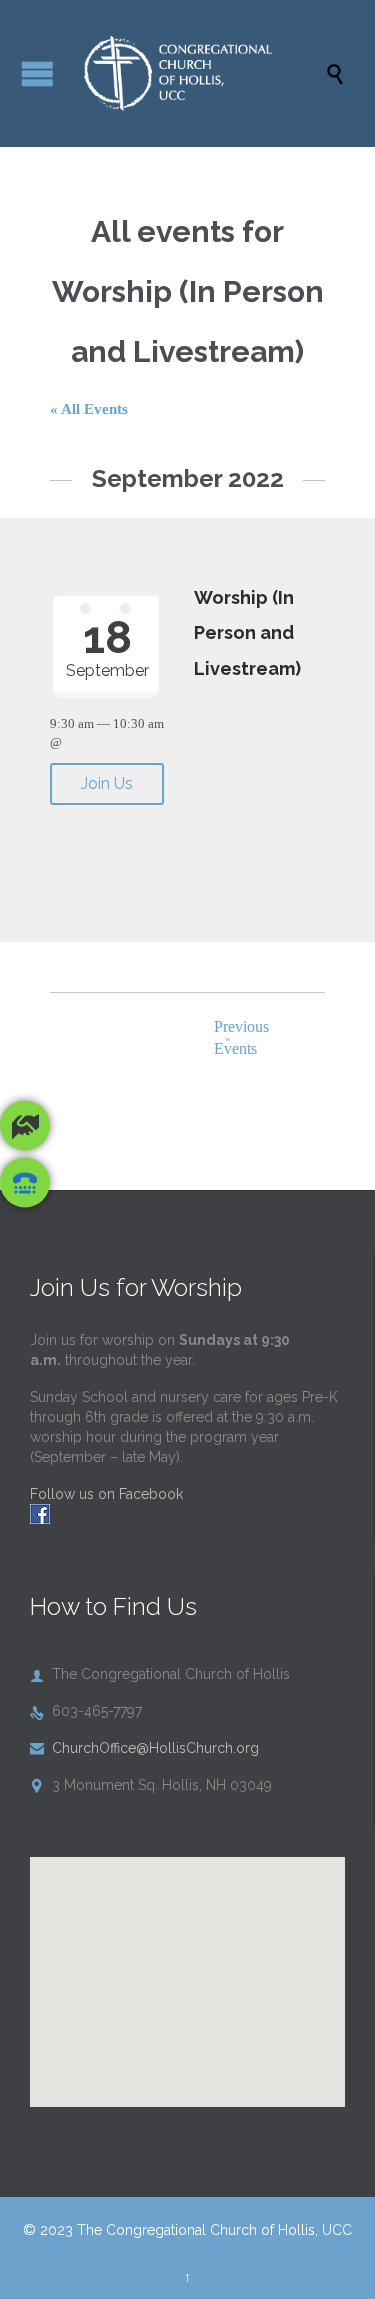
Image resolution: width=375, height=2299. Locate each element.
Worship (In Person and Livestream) (247, 633)
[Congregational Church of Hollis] (197, 73)
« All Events (89, 409)
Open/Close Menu (37, 73)
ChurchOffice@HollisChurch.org (144, 1748)
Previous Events (239, 1037)
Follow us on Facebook (106, 1494)
